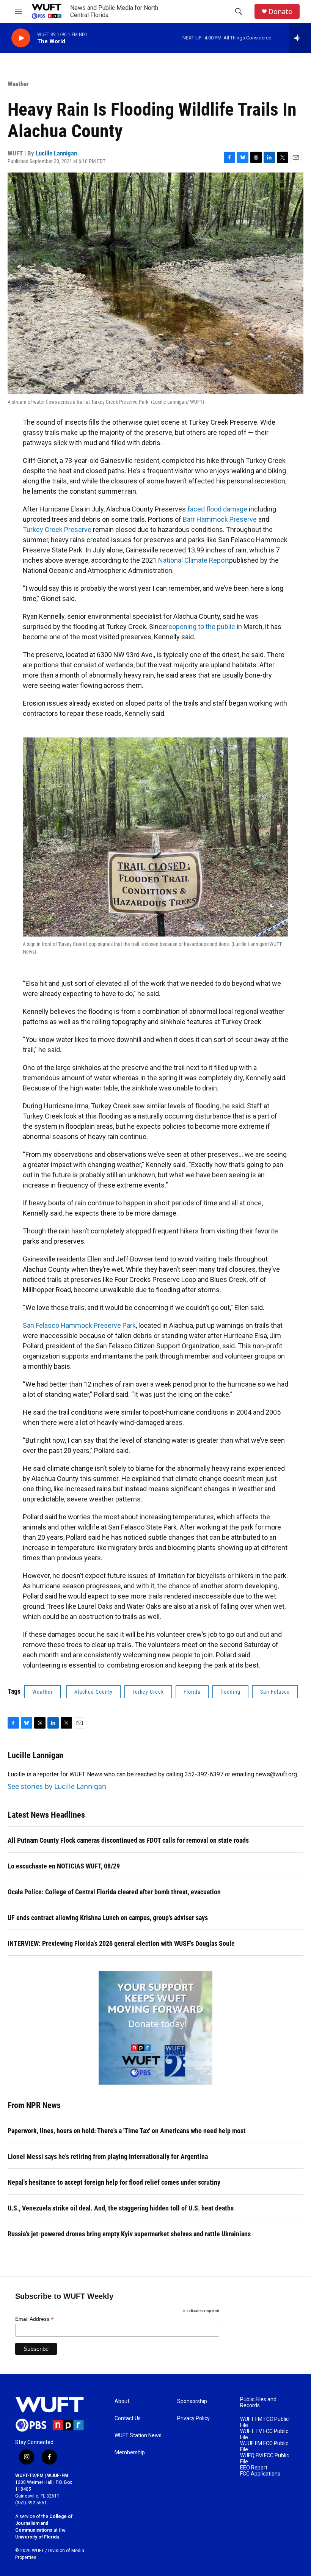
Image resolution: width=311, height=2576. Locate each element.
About (122, 2401)
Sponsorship (192, 2401)
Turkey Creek (148, 1692)
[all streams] (300, 38)
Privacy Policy (193, 2418)
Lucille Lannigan (56, 153)
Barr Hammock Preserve (220, 519)
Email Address (35, 2319)
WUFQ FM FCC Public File (265, 2459)
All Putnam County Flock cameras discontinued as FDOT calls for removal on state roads (128, 1840)
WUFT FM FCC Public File (264, 2422)
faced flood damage (217, 509)
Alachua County (93, 1692)
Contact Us (128, 2418)
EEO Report (254, 2468)
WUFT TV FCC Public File (264, 2434)
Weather (18, 84)
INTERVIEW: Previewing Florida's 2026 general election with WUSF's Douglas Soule (121, 1943)
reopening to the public (201, 627)
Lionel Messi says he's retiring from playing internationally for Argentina (108, 2156)
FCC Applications (260, 2474)
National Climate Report (194, 560)
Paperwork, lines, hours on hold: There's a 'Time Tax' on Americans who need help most (127, 2131)
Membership (130, 2453)
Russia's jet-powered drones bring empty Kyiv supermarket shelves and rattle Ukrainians (129, 2234)
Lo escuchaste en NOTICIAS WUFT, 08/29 (64, 1866)
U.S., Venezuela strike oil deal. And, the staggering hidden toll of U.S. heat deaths (121, 2208)
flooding (230, 1692)
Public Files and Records (258, 2403)
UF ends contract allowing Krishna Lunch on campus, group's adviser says (108, 1918)
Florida (192, 1692)
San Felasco (275, 1692)
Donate (280, 12)
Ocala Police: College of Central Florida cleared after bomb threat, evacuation (114, 1892)
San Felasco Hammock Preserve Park (79, 1325)
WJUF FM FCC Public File (264, 2447)
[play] (21, 38)
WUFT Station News (138, 2436)
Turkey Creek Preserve (57, 529)
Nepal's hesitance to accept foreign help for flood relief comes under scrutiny (114, 2182)
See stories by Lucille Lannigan (57, 1786)
